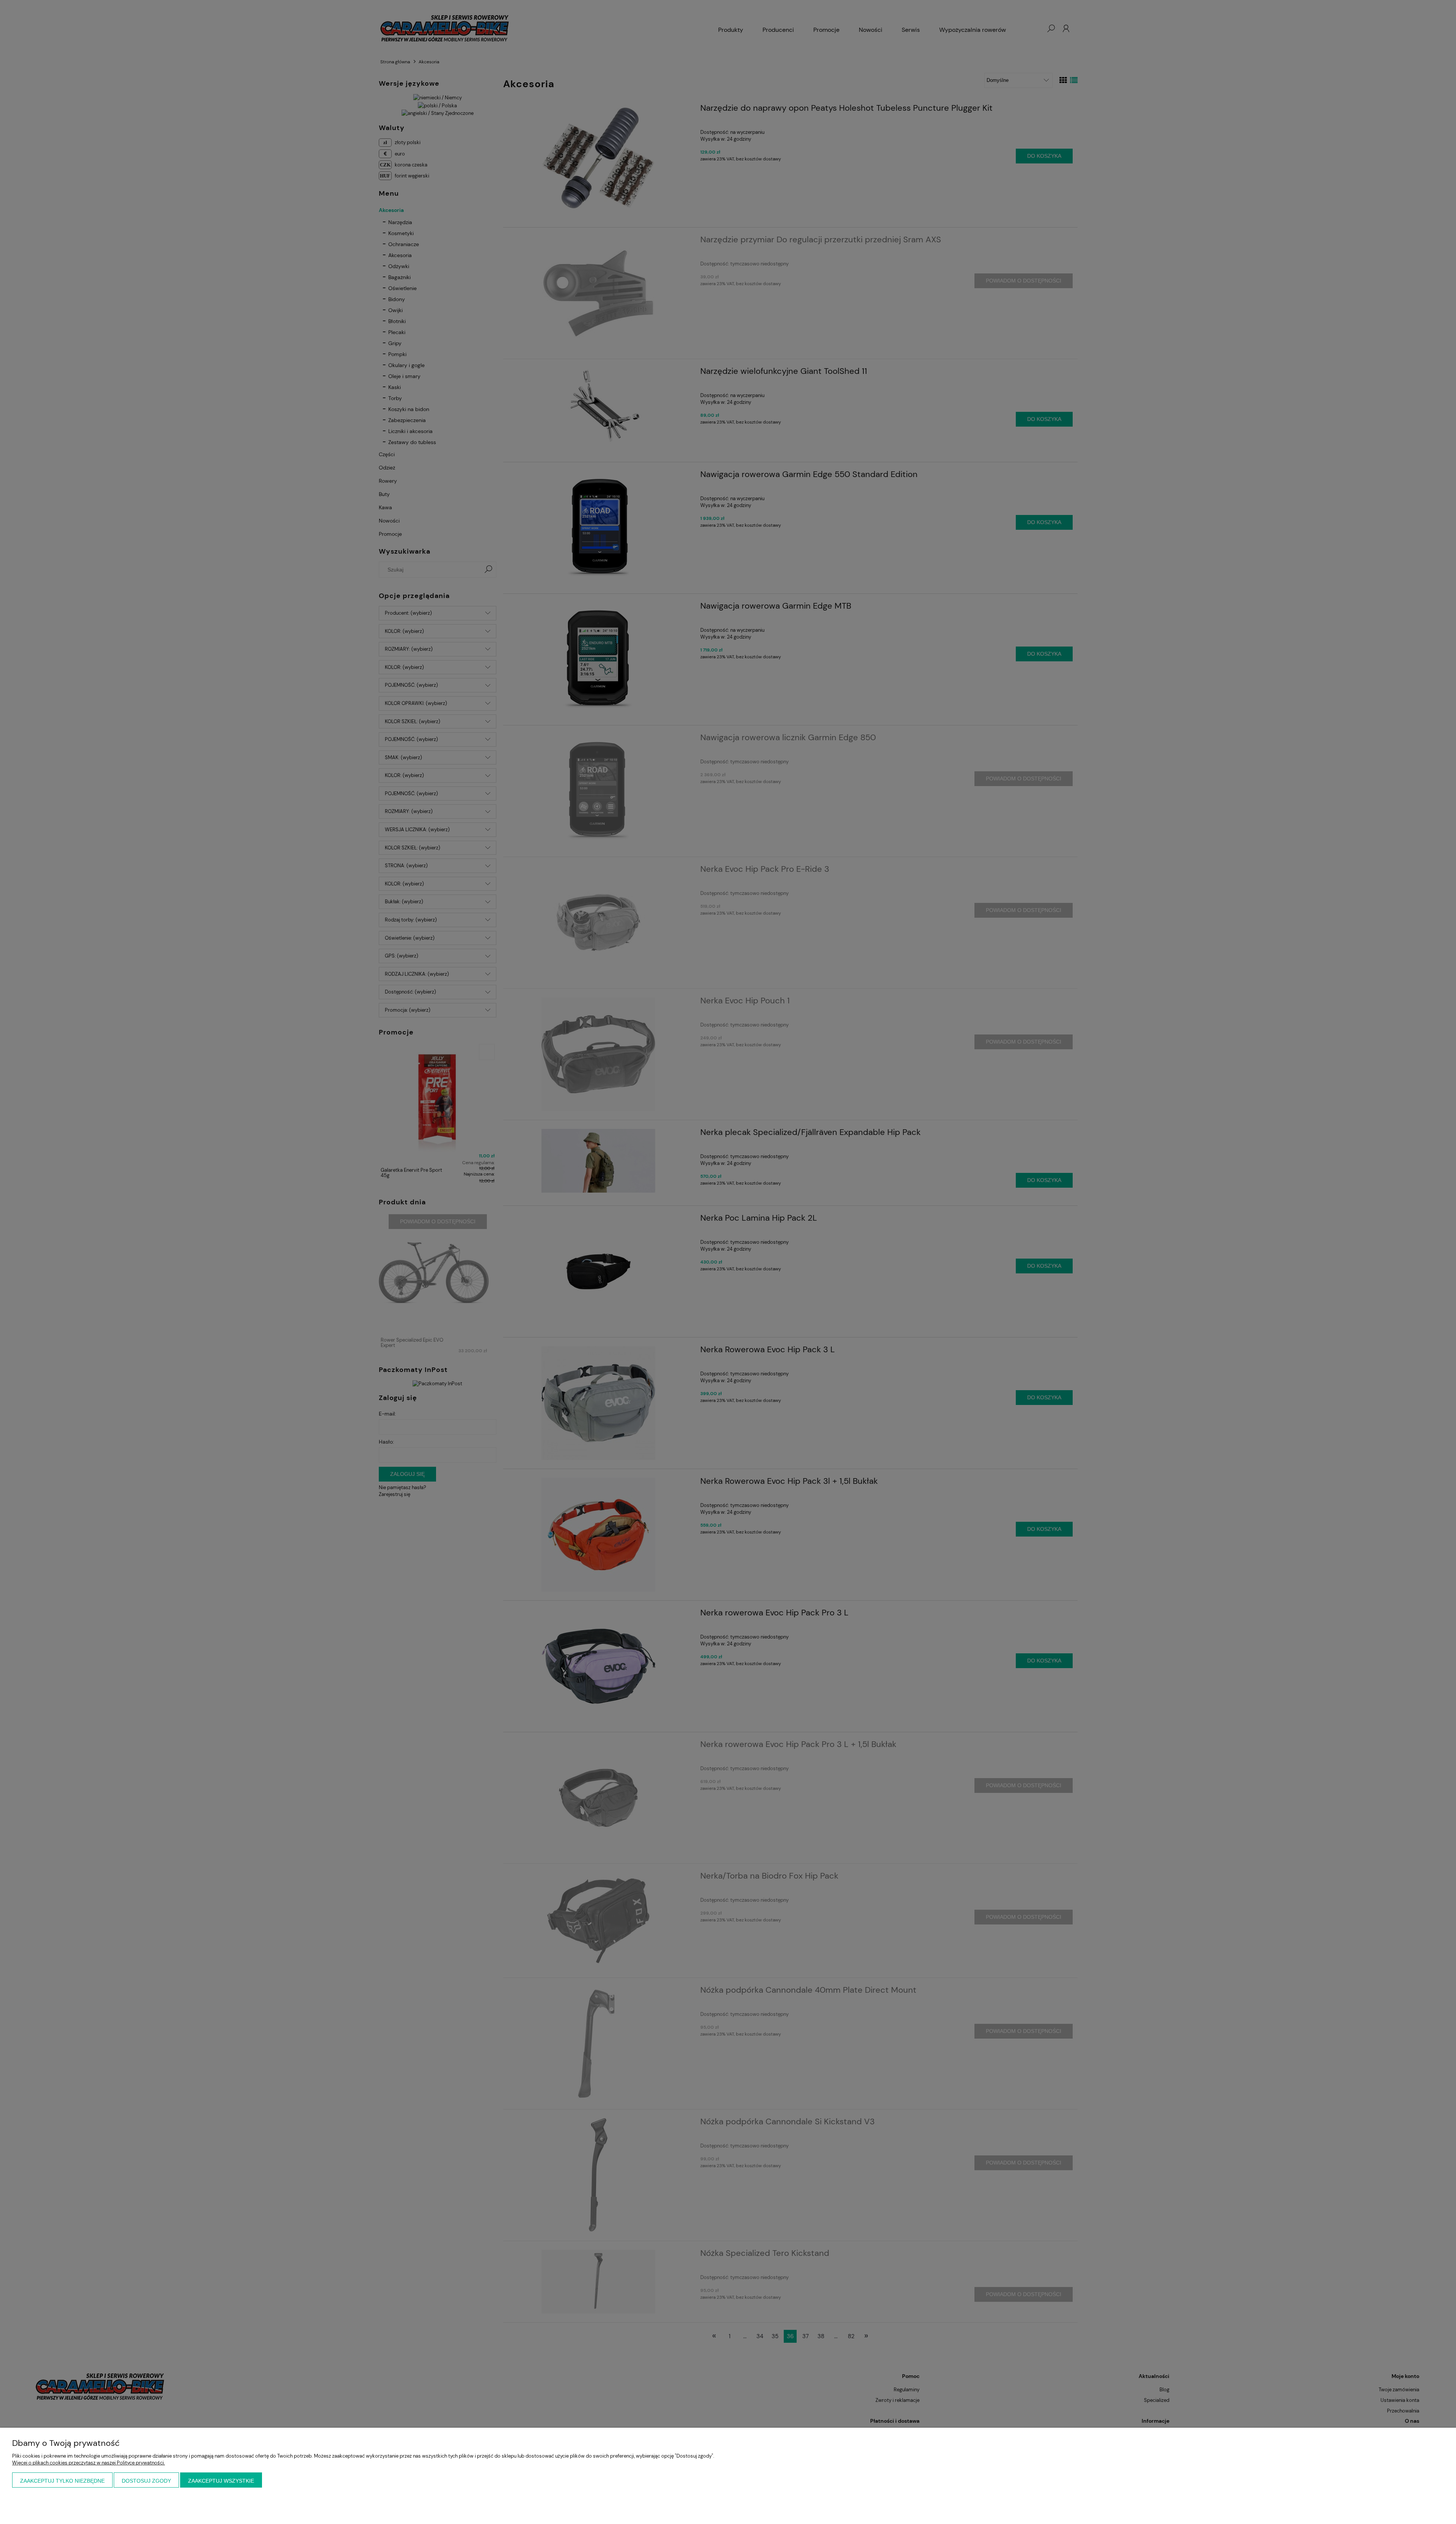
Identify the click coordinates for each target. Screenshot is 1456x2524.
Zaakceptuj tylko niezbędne (62, 2481)
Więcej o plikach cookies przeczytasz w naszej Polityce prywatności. (89, 2463)
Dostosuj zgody (146, 2481)
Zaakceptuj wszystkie (221, 2481)
